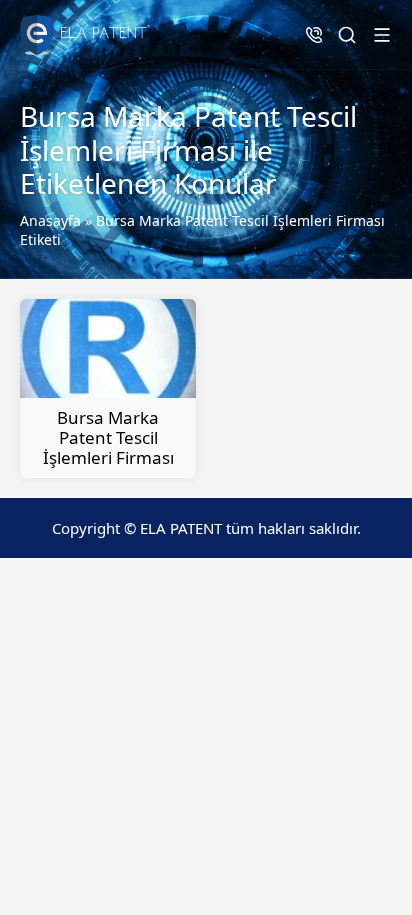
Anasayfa (50, 220)
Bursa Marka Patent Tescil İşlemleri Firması (108, 437)
